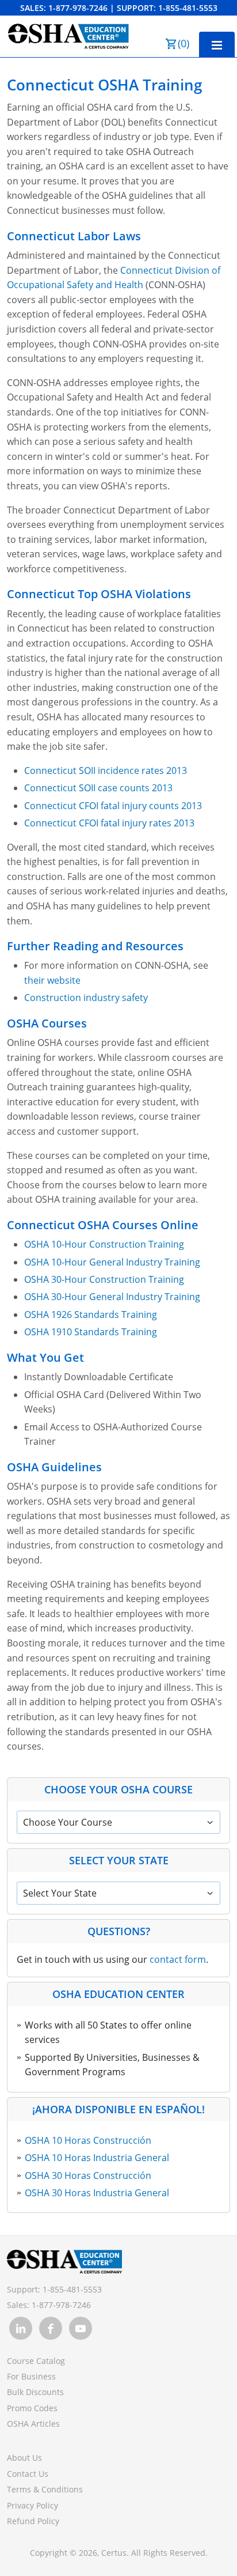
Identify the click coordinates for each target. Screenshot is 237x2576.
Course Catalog (36, 2361)
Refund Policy (33, 2521)
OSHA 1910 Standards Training (91, 1332)
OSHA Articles (33, 2424)
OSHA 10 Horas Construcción (88, 2140)
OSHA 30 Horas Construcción (88, 2175)
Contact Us (28, 2474)
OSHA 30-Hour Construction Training (104, 1279)
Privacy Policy (33, 2505)
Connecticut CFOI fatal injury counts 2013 (113, 806)
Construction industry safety (86, 998)
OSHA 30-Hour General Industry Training (112, 1297)
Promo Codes (32, 2408)
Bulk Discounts (35, 2392)
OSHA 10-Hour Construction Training (104, 1244)
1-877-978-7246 (78, 8)
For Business (31, 2376)
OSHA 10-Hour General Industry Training (112, 1262)
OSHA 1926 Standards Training (91, 1315)
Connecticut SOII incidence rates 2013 (106, 770)
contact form (178, 1959)
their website (52, 980)
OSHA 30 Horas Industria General (97, 2193)
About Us (24, 2458)
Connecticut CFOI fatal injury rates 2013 (109, 823)
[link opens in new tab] (21, 2328)
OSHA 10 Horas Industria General (97, 2158)
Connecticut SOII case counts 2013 (98, 788)
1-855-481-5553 (188, 8)
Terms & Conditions (45, 2489)
